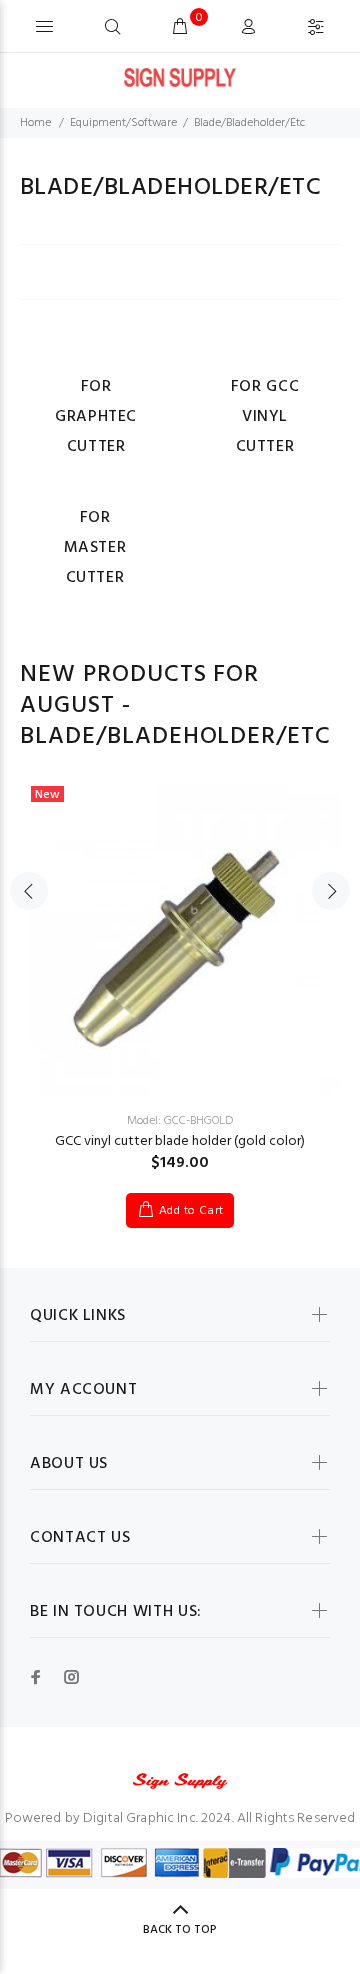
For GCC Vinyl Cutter (265, 417)
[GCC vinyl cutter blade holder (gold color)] (180, 936)
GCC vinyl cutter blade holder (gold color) (180, 1141)
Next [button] (331, 891)
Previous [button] (29, 891)
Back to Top (180, 1930)
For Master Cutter (95, 548)
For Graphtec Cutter (96, 417)
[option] (180, 987)
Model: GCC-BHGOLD (180, 1121)
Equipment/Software (123, 123)
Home (35, 123)
